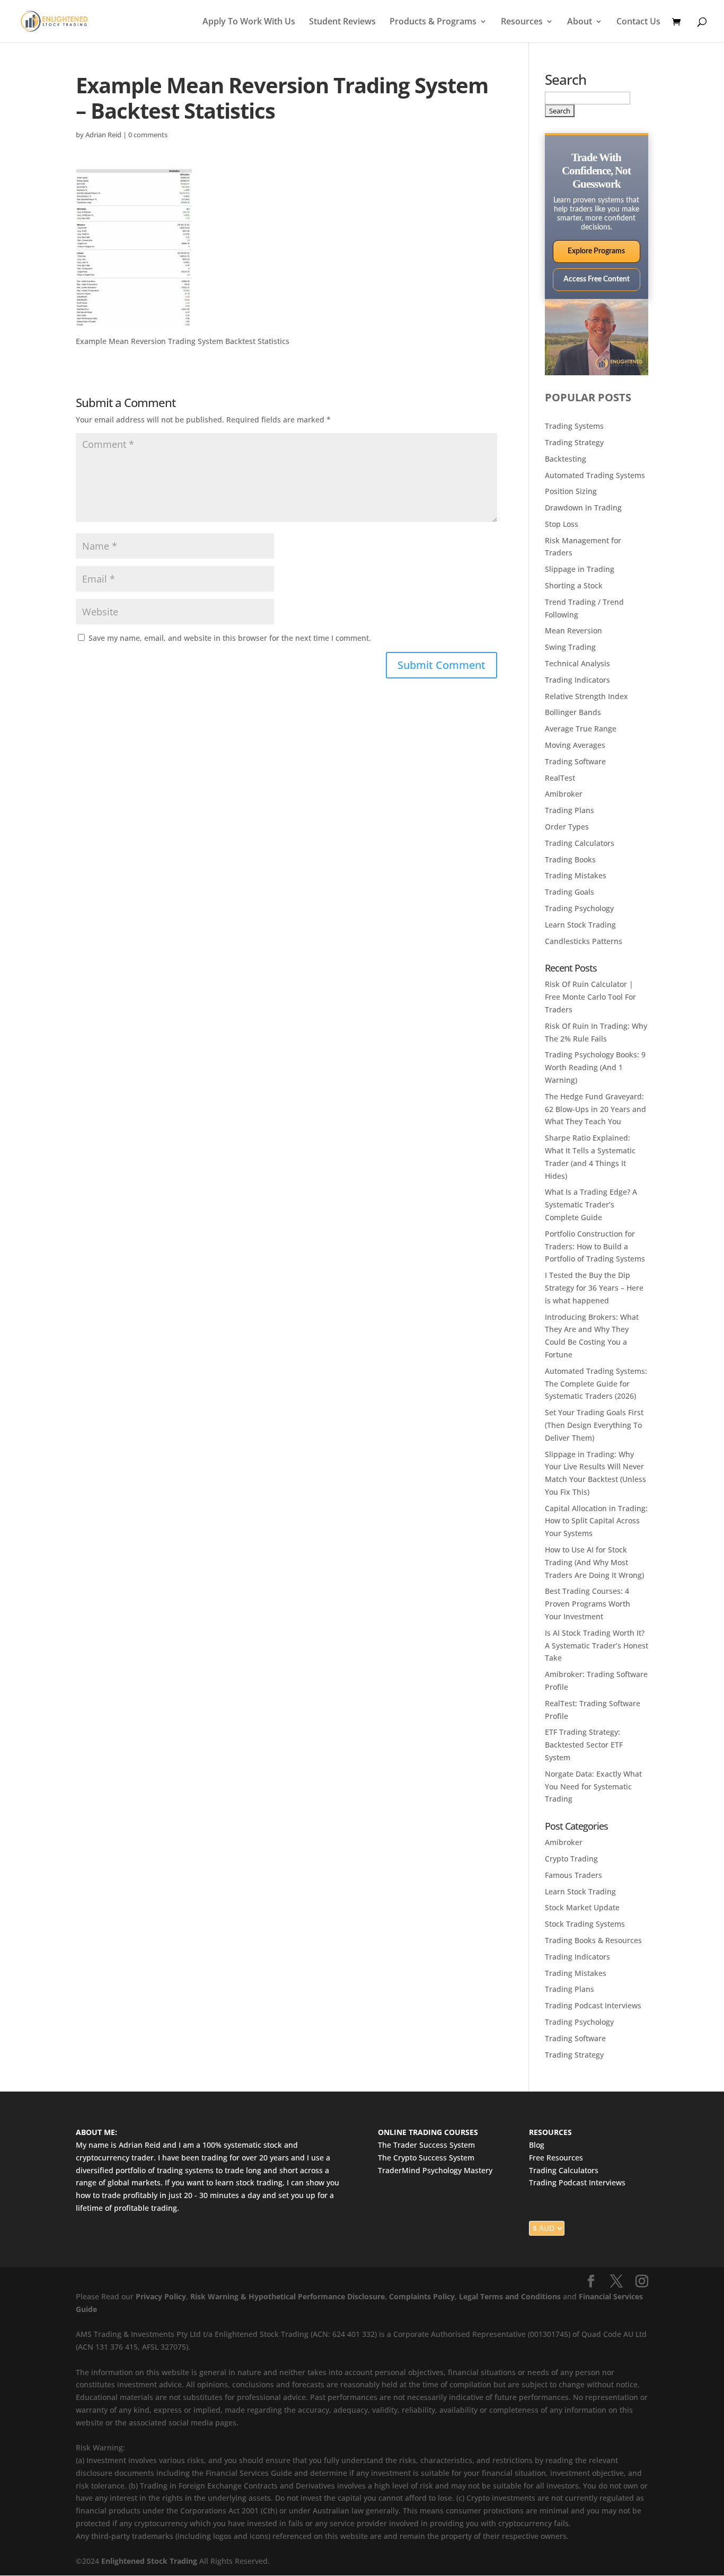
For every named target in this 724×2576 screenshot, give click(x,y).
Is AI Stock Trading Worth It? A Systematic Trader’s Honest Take (597, 1646)
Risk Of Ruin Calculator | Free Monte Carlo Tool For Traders (590, 997)
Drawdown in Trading (583, 508)
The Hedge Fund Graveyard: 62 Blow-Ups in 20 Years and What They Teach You (595, 1109)
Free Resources (556, 2158)
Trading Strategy (574, 442)
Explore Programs (596, 251)
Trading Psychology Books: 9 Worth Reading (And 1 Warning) (595, 1067)
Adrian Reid (103, 135)
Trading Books (570, 859)
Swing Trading (570, 647)
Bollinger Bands (573, 712)
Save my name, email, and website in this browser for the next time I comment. (230, 638)
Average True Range (581, 729)
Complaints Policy (421, 2296)
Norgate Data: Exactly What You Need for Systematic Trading (593, 1787)
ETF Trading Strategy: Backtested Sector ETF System (584, 1745)
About (580, 22)
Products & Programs (433, 22)
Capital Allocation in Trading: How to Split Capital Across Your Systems (596, 1521)
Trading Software (575, 761)
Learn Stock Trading (580, 925)
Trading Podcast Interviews (593, 2005)
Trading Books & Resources (593, 1940)
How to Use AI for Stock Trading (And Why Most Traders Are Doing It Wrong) (594, 1562)
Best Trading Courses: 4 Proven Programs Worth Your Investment (588, 1604)
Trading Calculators (580, 843)
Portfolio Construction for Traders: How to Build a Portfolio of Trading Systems (595, 1246)
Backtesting (566, 459)
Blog (537, 2145)
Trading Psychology (579, 908)
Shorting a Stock (574, 585)
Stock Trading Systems (585, 1924)
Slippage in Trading (580, 569)
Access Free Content (597, 279)
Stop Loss (562, 524)
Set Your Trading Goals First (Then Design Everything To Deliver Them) (594, 1425)
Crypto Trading (571, 1859)
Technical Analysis (577, 663)
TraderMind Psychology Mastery (435, 2170)
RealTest (560, 778)
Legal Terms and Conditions (510, 2296)
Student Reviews (342, 22)
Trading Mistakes (576, 875)
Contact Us (638, 22)
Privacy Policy (161, 2296)
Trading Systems (574, 426)
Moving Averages (575, 745)
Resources (522, 22)
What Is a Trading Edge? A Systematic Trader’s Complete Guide (591, 1205)
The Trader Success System (426, 2145)
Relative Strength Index (586, 696)
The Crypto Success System (426, 2158)
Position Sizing (571, 491)
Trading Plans (570, 810)
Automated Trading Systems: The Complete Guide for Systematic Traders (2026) (596, 1384)
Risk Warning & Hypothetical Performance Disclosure (288, 2296)
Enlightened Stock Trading (149, 2561)
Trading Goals (570, 892)
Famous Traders (573, 1875)
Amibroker (564, 794)
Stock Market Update (582, 1907)
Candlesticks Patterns (584, 941)
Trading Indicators (577, 680)
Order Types (567, 827)
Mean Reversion (573, 630)
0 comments (148, 135)
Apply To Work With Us (249, 22)
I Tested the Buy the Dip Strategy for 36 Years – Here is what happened (594, 1288)
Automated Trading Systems (595, 475)
